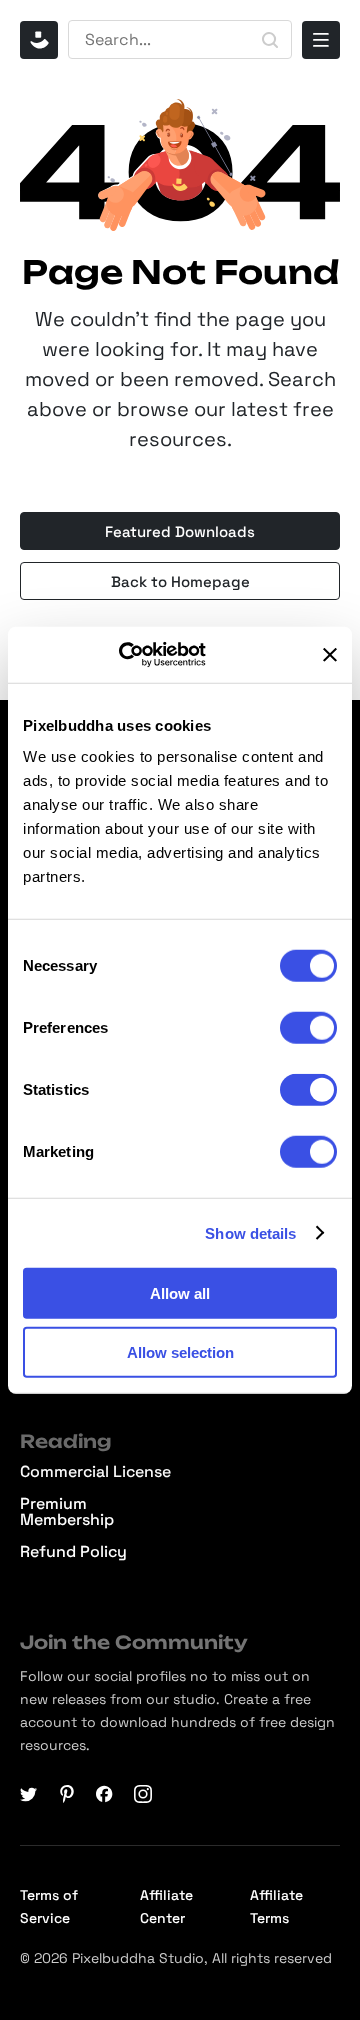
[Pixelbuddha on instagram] (143, 1794)
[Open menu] (321, 40)
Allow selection (180, 1351)
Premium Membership (67, 1512)
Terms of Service (49, 1906)
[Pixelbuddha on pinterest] (67, 1794)
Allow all (180, 1293)
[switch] (308, 1028)
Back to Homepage (180, 581)
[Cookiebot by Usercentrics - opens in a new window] (146, 655)
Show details (250, 1232)
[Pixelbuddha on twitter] (29, 1794)
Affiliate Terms (276, 1906)
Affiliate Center (166, 1906)
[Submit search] (270, 40)
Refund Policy (73, 1552)
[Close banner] (330, 655)
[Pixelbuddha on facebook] (105, 1794)
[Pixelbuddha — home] (39, 40)
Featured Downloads (180, 531)
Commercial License (95, 1472)
